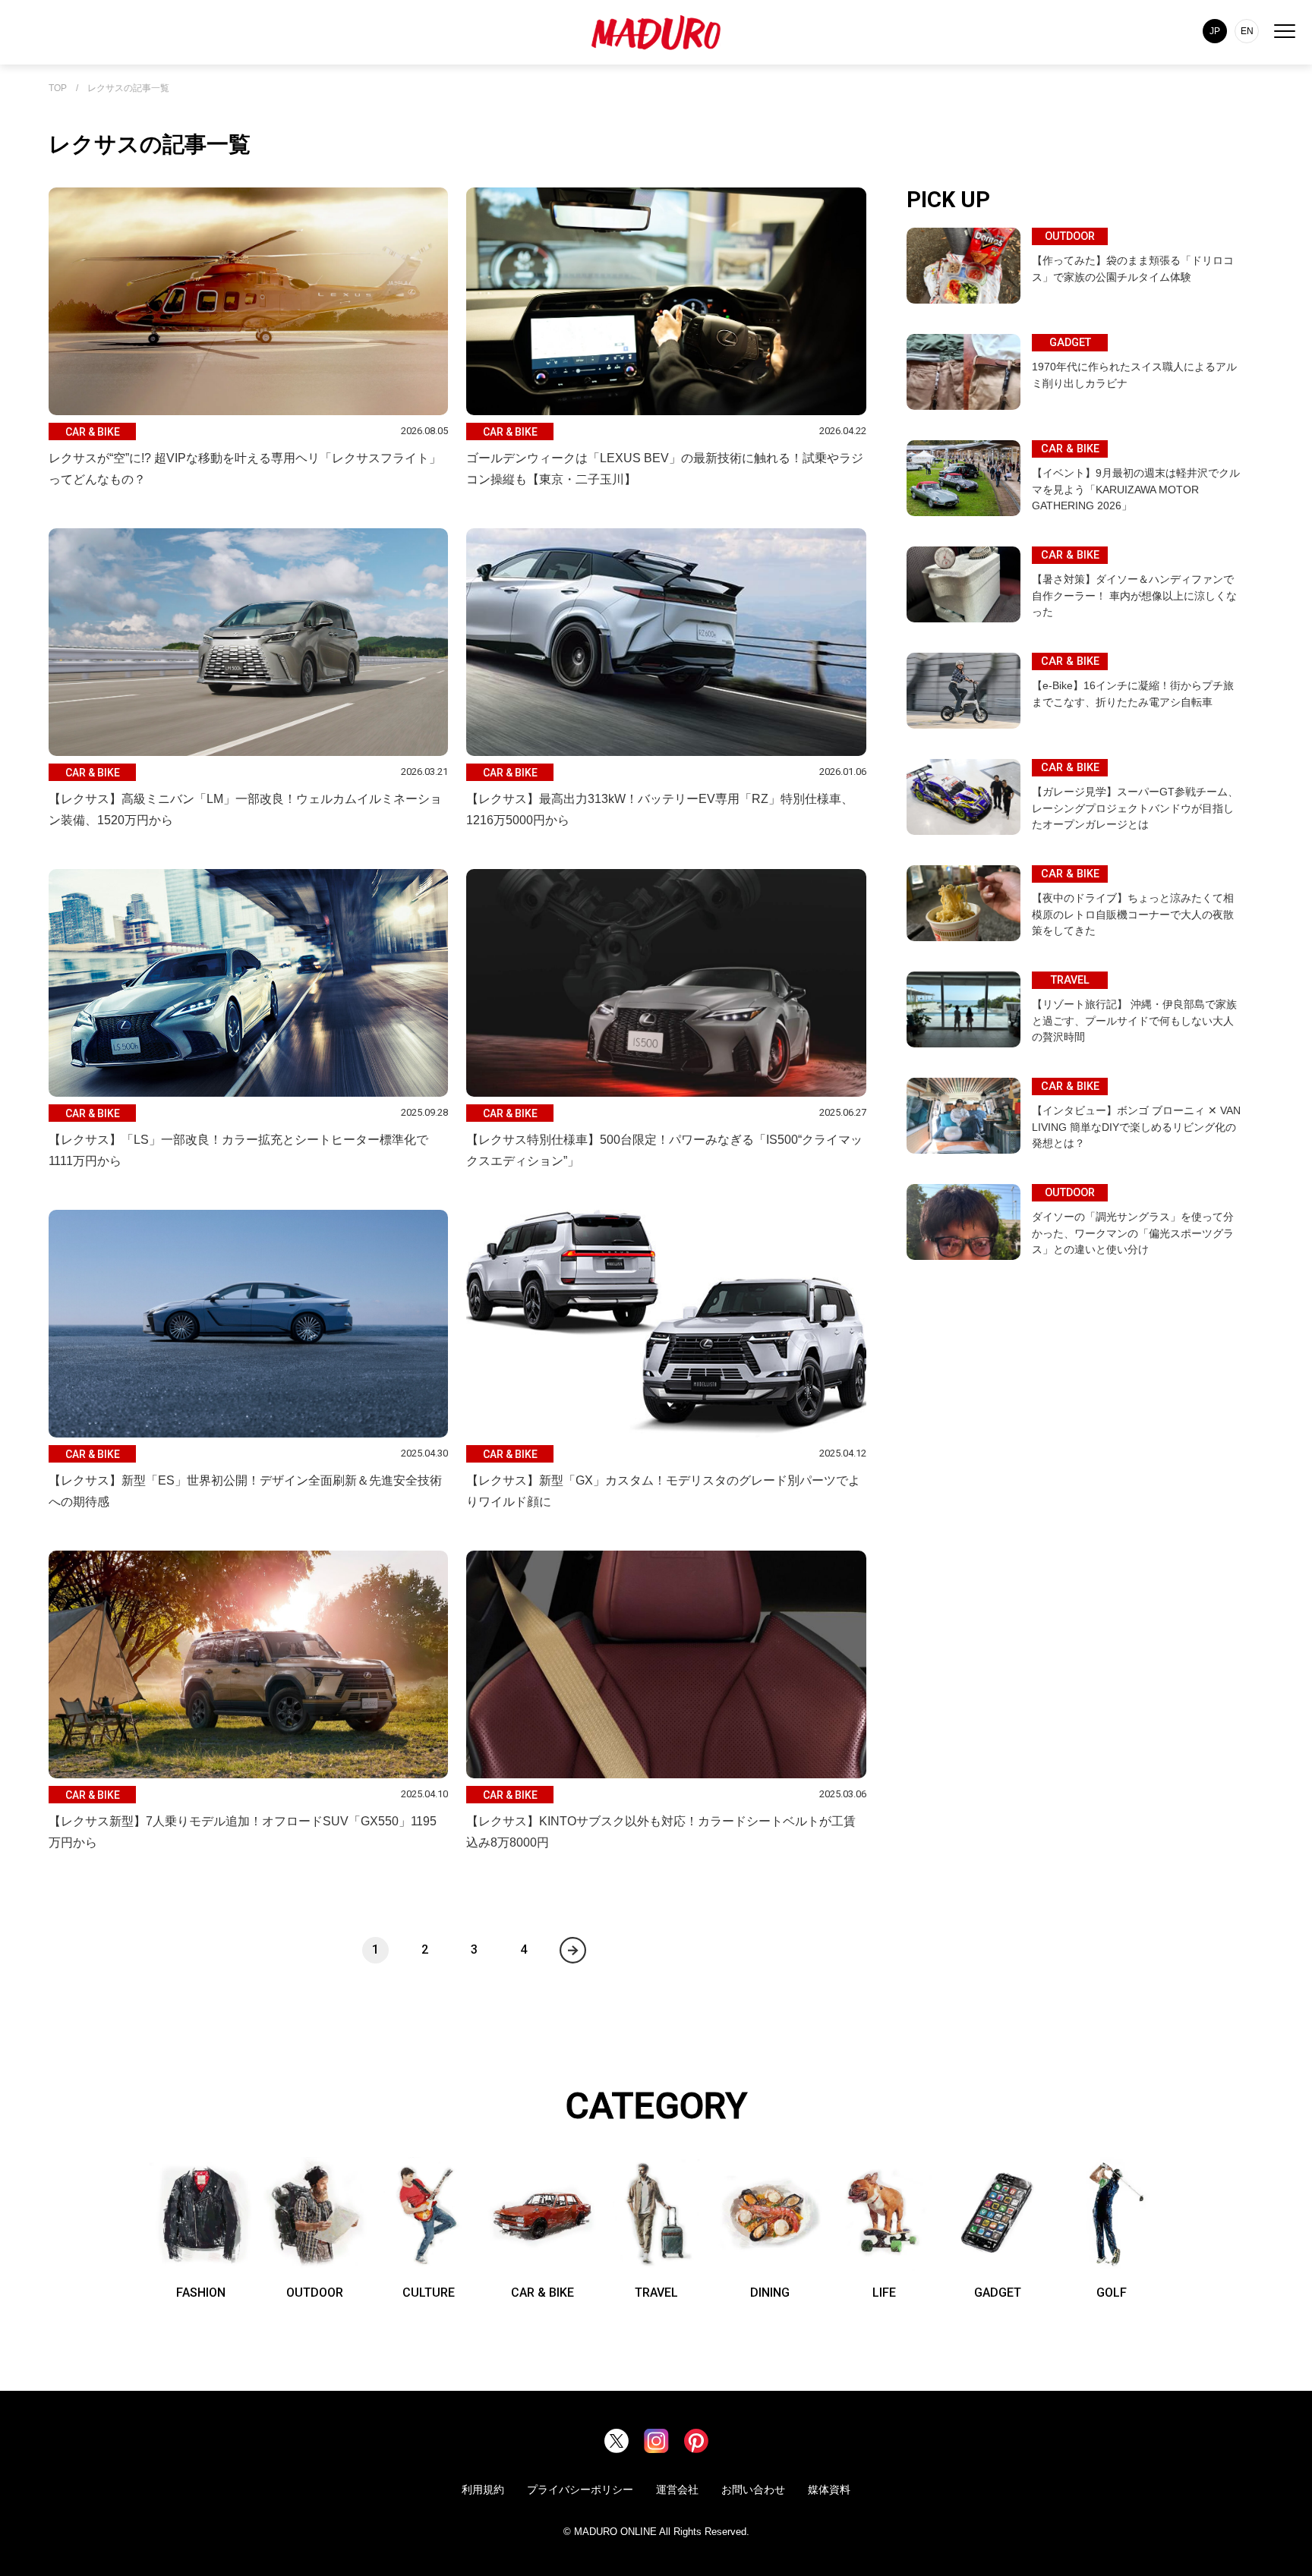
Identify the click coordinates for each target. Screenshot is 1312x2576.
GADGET (998, 2293)
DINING (770, 2293)
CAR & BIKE (542, 2293)
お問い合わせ (753, 2489)
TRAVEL (656, 2293)
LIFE (884, 2293)
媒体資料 (829, 2489)
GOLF (1112, 2293)
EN (1247, 31)
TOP (58, 88)
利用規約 (483, 2489)
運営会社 (677, 2489)
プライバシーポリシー (580, 2489)
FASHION (201, 2293)
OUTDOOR (315, 2293)
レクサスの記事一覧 (128, 88)
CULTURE (429, 2293)
